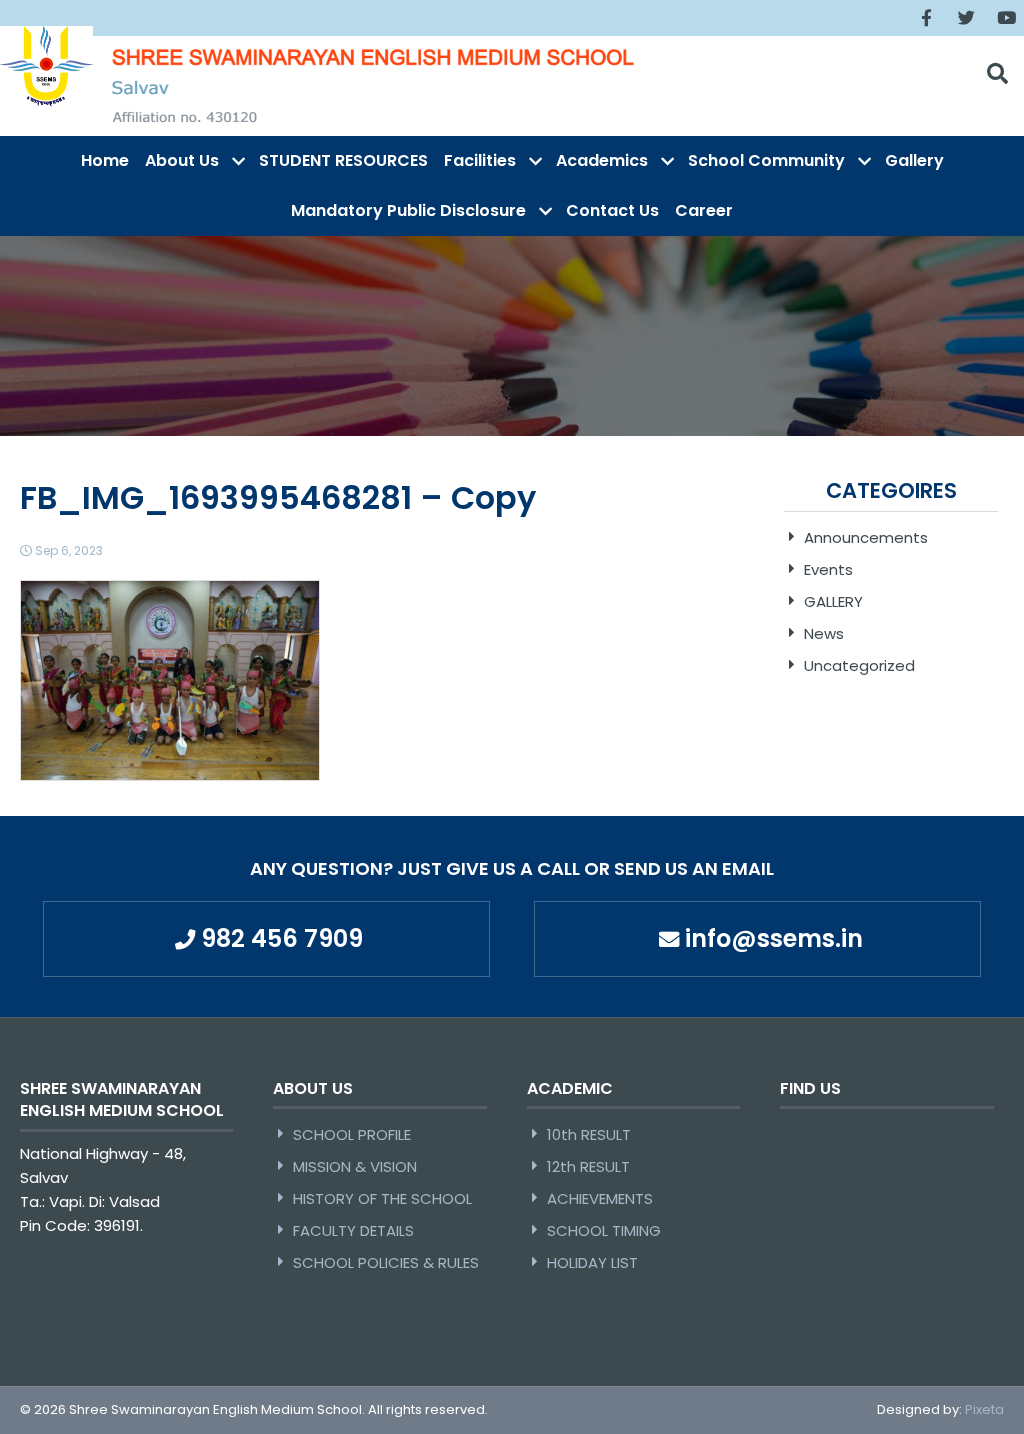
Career (704, 210)
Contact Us (612, 210)
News (824, 633)
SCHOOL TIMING (604, 1230)
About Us (182, 160)
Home (105, 160)
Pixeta (984, 1409)
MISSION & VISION (355, 1166)
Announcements (866, 537)
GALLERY (833, 601)
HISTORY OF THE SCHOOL (382, 1198)
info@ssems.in (774, 938)
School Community (766, 160)
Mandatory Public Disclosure (408, 210)
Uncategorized (859, 665)
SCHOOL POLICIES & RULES (386, 1262)
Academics (602, 160)
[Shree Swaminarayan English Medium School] (46, 66)
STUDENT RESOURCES (343, 160)
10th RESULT (589, 1134)
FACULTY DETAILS (353, 1230)
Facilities (480, 160)
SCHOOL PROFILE (352, 1134)
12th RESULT (588, 1166)
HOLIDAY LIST (592, 1262)
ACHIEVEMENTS (600, 1198)
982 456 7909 (282, 938)
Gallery (914, 160)
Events (828, 569)
